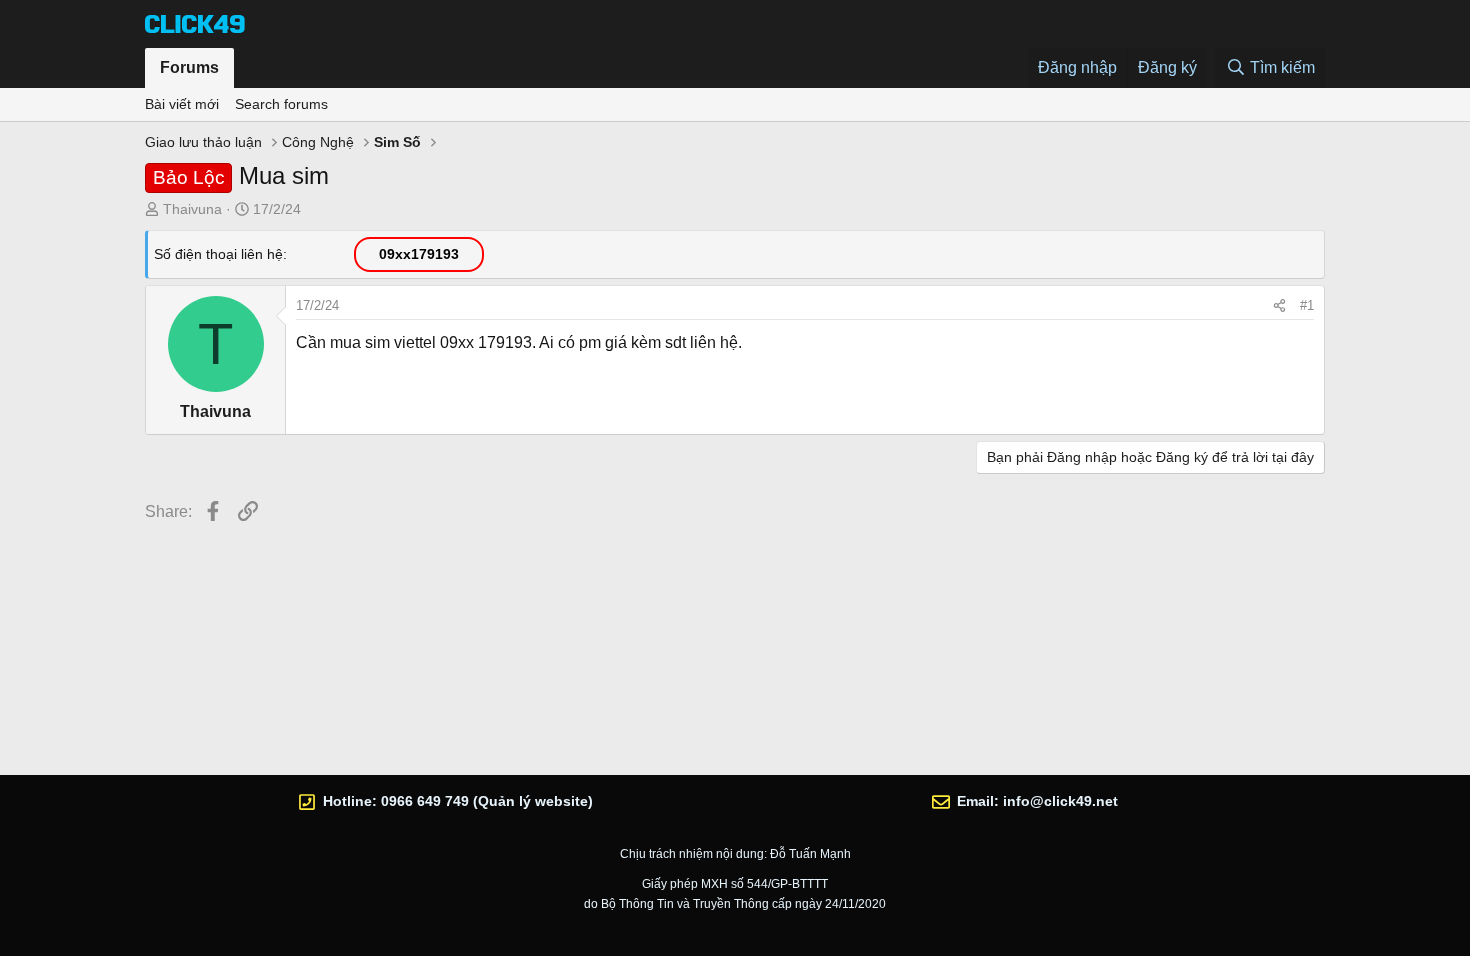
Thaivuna (192, 209)
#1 (1307, 305)
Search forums (281, 104)
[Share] (1279, 306)
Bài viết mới (182, 104)
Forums (189, 67)
